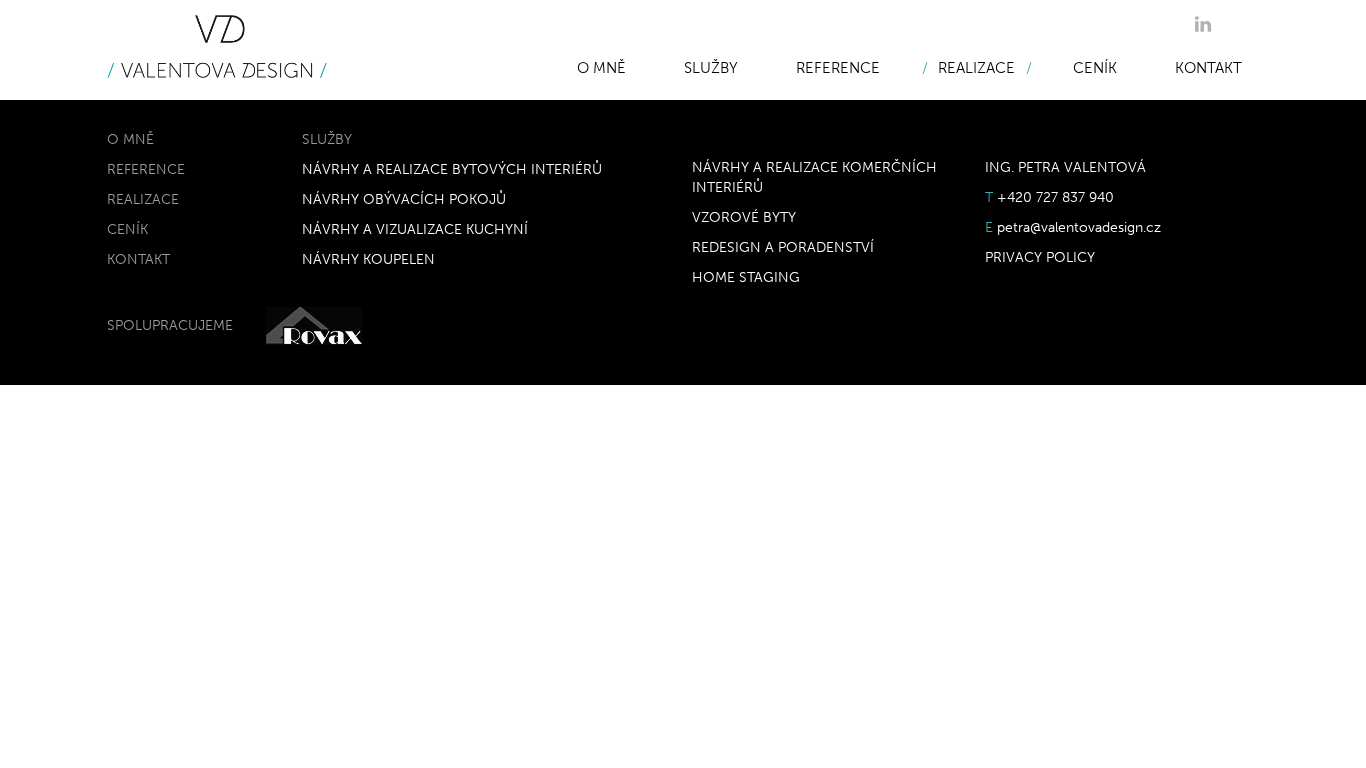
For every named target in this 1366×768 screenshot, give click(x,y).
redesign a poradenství (783, 247)
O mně (601, 68)
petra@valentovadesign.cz (1079, 227)
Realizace (976, 68)
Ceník (1095, 68)
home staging (746, 277)
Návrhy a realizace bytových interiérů (452, 169)
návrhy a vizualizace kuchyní (415, 229)
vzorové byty (744, 217)
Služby (711, 68)
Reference (838, 68)
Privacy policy (1040, 257)
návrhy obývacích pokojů (404, 199)
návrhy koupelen (368, 259)
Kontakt (1208, 68)
